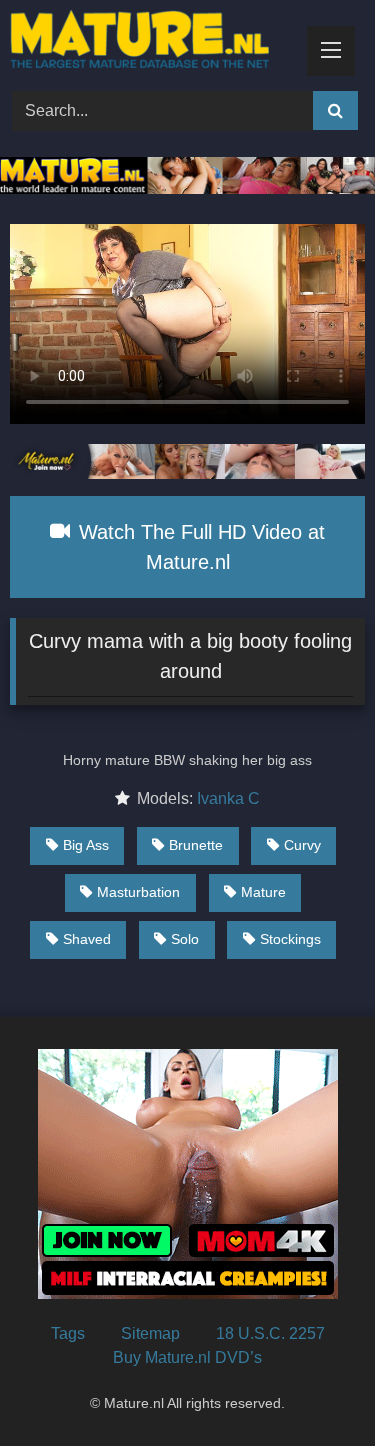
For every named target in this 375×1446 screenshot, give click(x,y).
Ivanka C (228, 798)
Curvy (302, 845)
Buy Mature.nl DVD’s (187, 1357)
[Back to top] (313, 1386)
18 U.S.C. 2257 (270, 1333)
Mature (263, 892)
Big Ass (86, 845)
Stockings (290, 939)
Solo (185, 939)
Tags (68, 1333)
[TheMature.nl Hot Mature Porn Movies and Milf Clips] (154, 42)
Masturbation (138, 892)
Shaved (87, 939)
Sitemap (150, 1333)
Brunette (196, 845)
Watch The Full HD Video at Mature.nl (199, 547)
